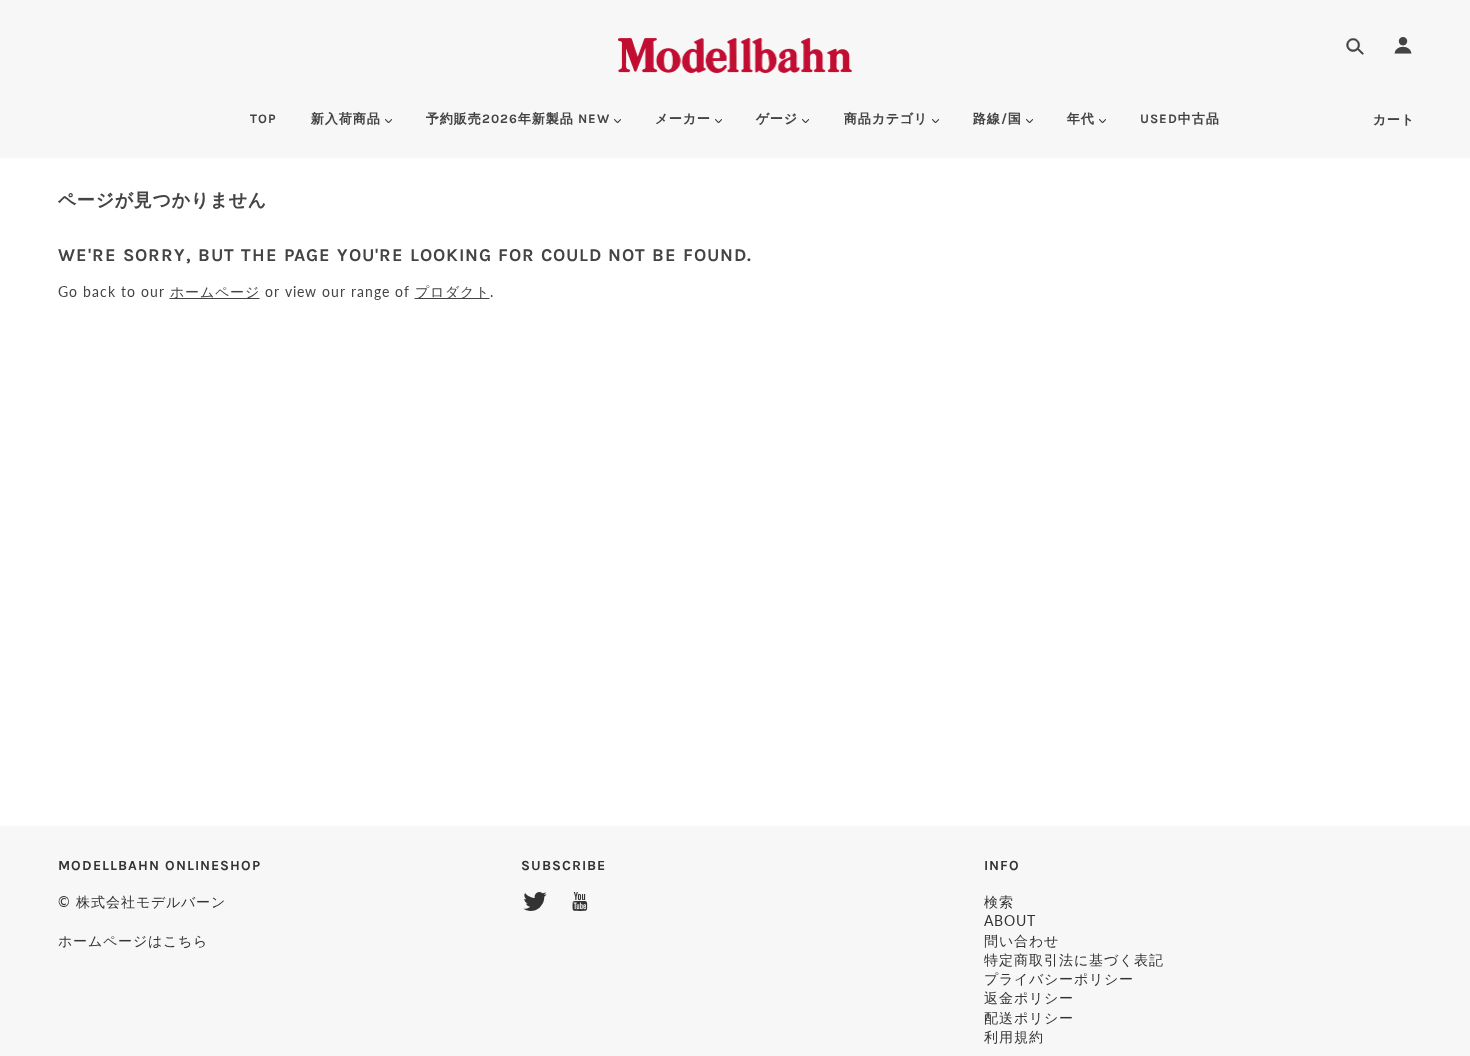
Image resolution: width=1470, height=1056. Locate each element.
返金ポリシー (1029, 997)
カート (1394, 119)
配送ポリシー (1029, 1017)
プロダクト (452, 291)
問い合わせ (1021, 940)
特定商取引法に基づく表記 (1074, 959)
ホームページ (215, 291)
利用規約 (1014, 1036)
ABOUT (1010, 920)
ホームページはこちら (133, 940)
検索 (999, 901)
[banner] (735, 52)
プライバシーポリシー (1059, 978)
